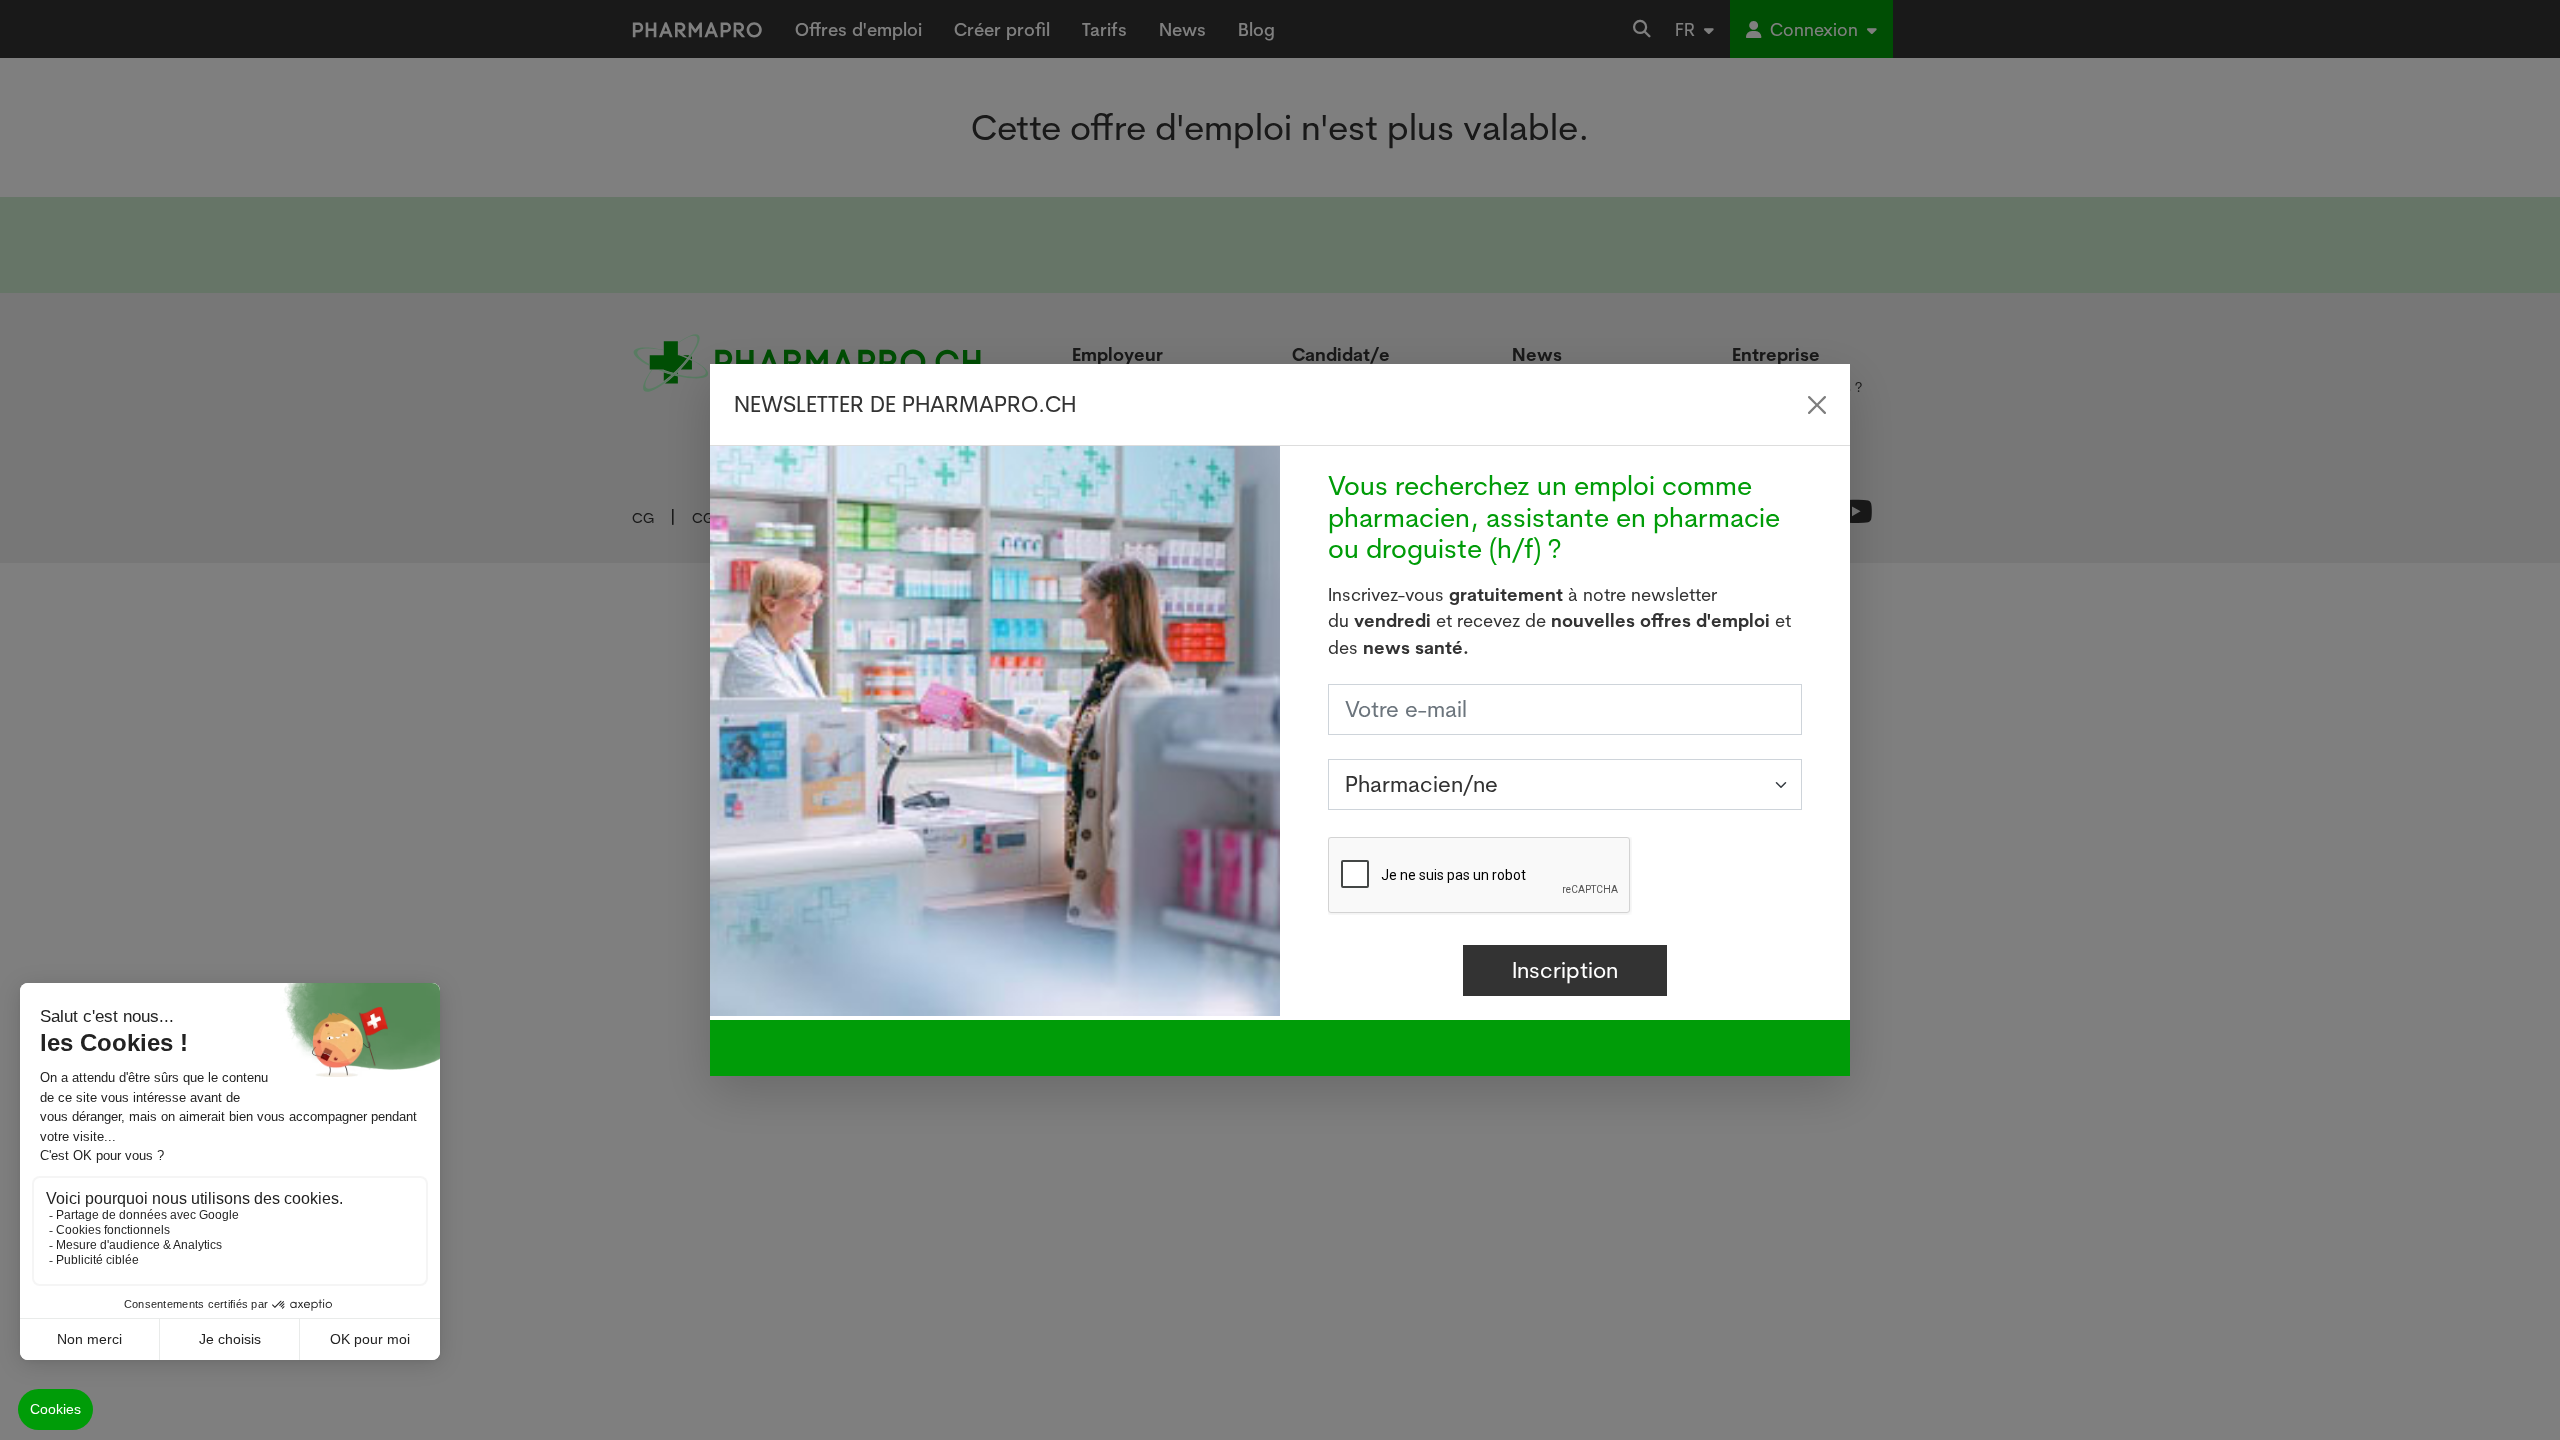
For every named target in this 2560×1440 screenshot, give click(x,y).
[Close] (1817, 405)
